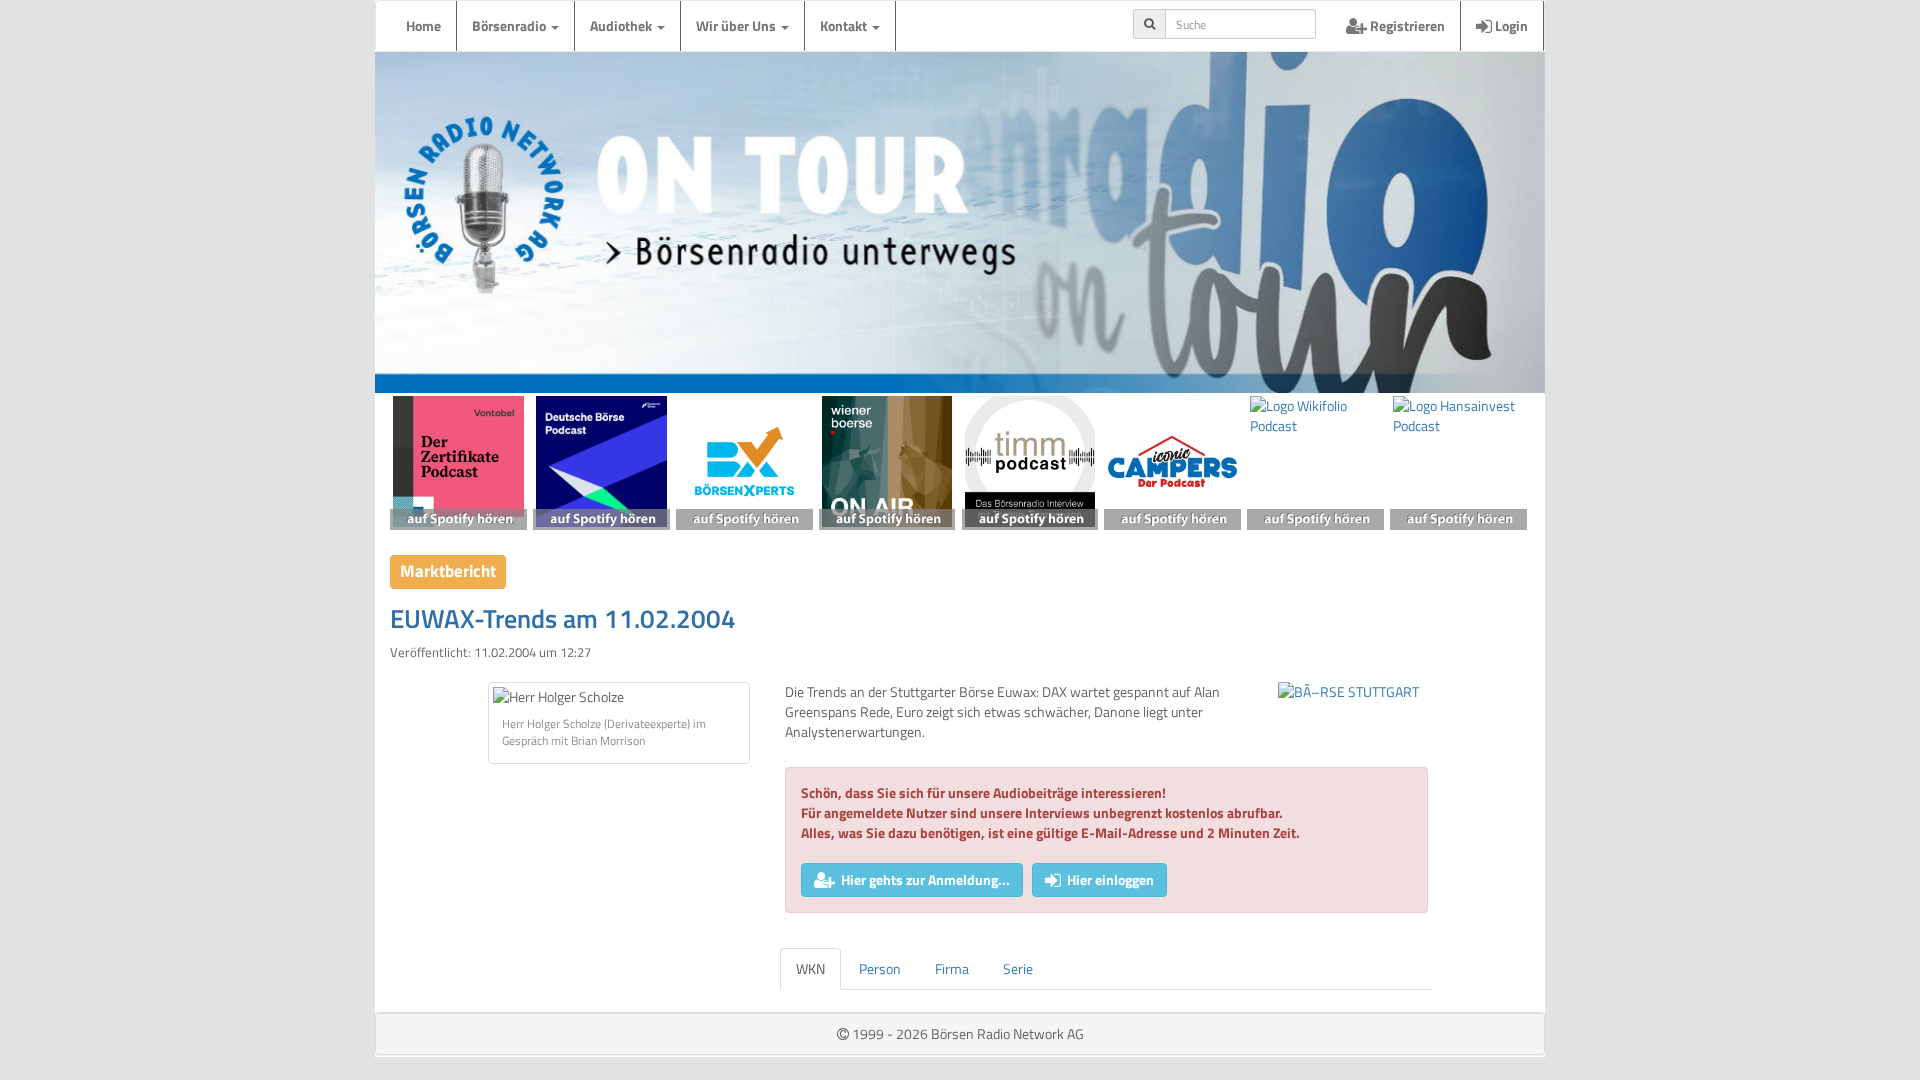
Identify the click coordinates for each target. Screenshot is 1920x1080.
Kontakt (845, 25)
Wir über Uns (737, 25)
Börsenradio (510, 25)
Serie (1018, 968)
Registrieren (1406, 25)
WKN (810, 968)
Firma (952, 968)
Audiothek (622, 25)
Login (1510, 25)
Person (880, 968)
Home (423, 25)
